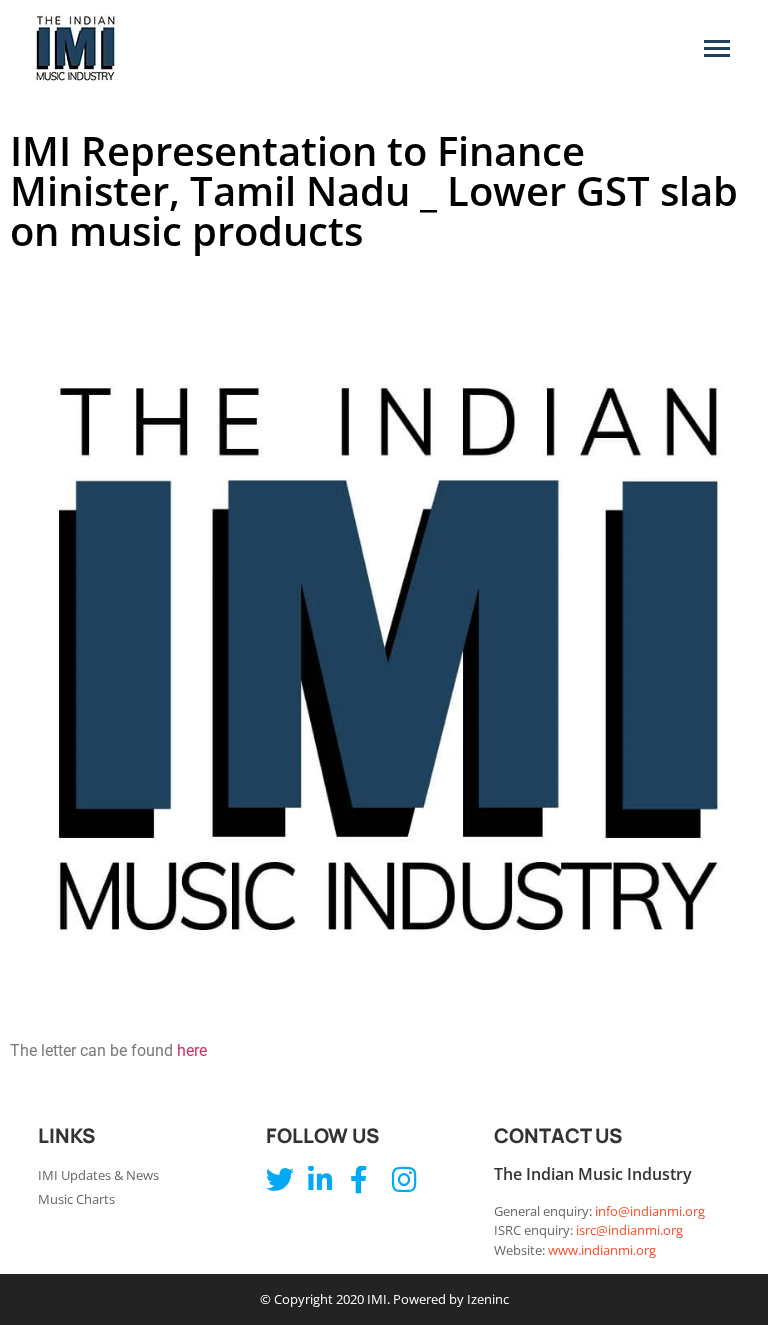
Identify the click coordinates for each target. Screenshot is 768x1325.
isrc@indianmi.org (629, 1230)
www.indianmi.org (602, 1250)
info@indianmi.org (650, 1211)
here (192, 1050)
